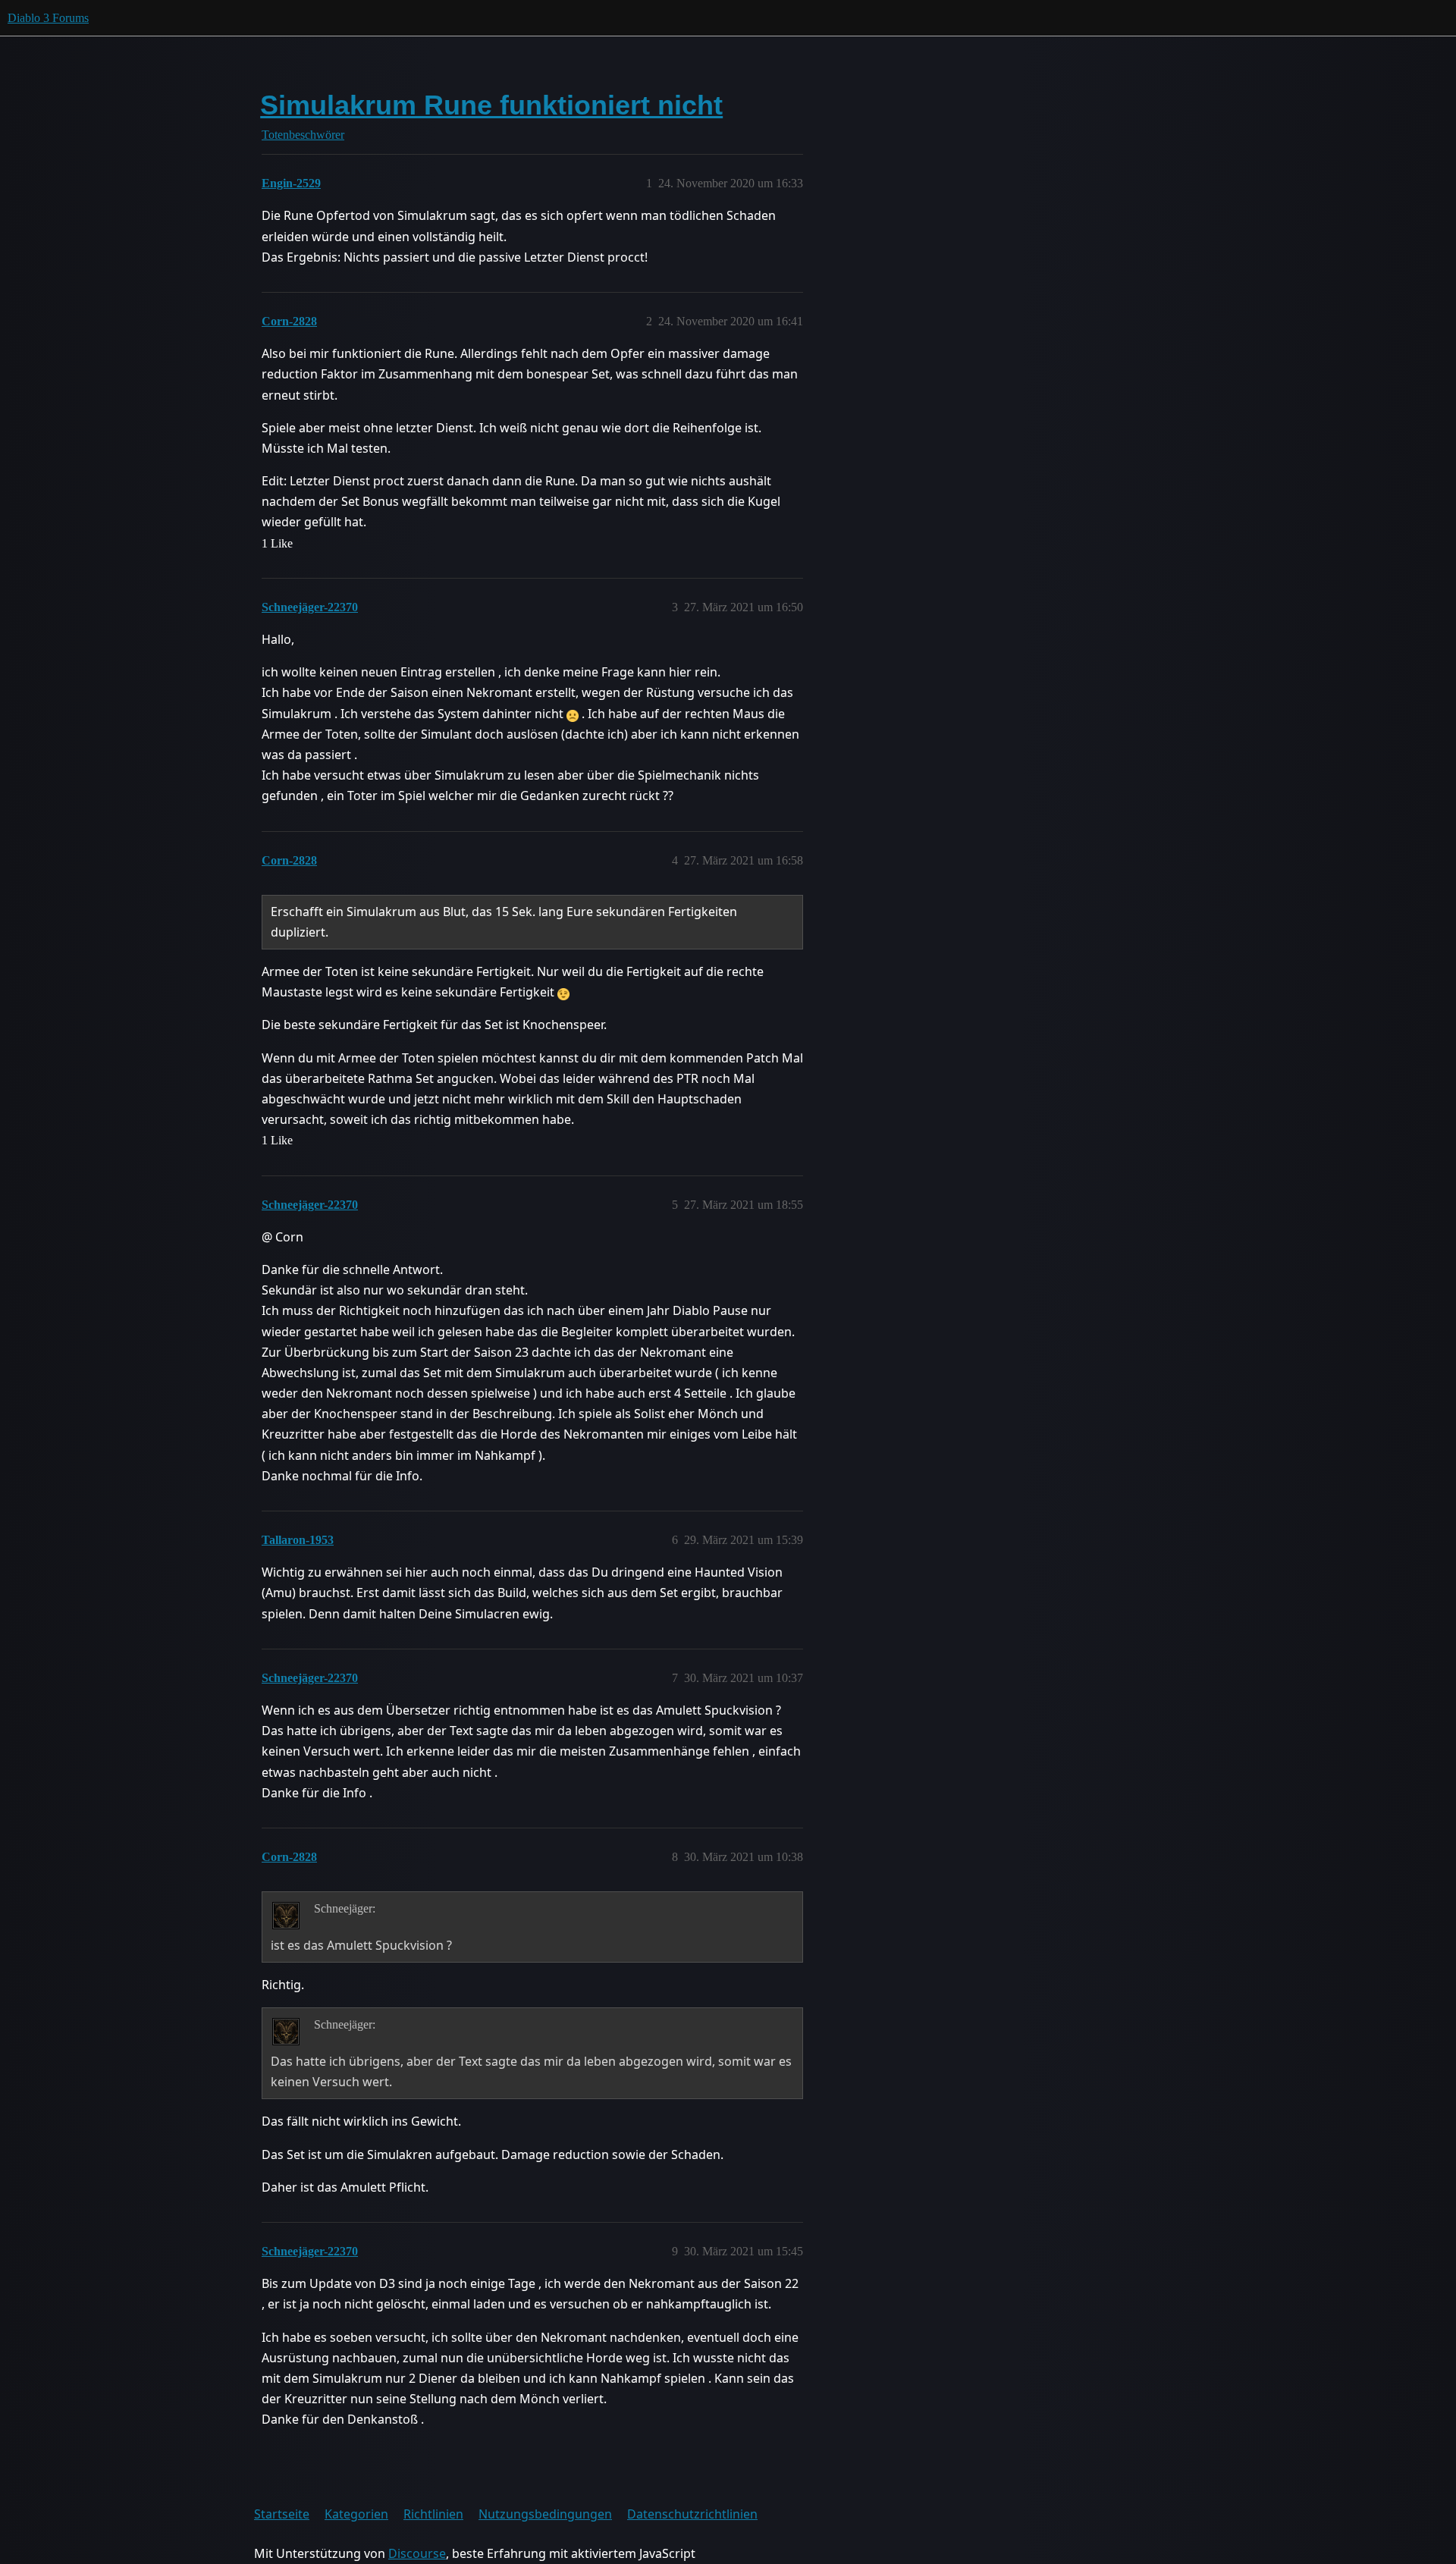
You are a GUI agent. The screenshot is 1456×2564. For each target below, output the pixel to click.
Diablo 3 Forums (48, 18)
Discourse (417, 2553)
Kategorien (356, 2514)
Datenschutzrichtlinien (692, 2514)
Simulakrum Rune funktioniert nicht (491, 105)
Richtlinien (433, 2514)
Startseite (282, 2514)
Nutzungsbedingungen (545, 2514)
